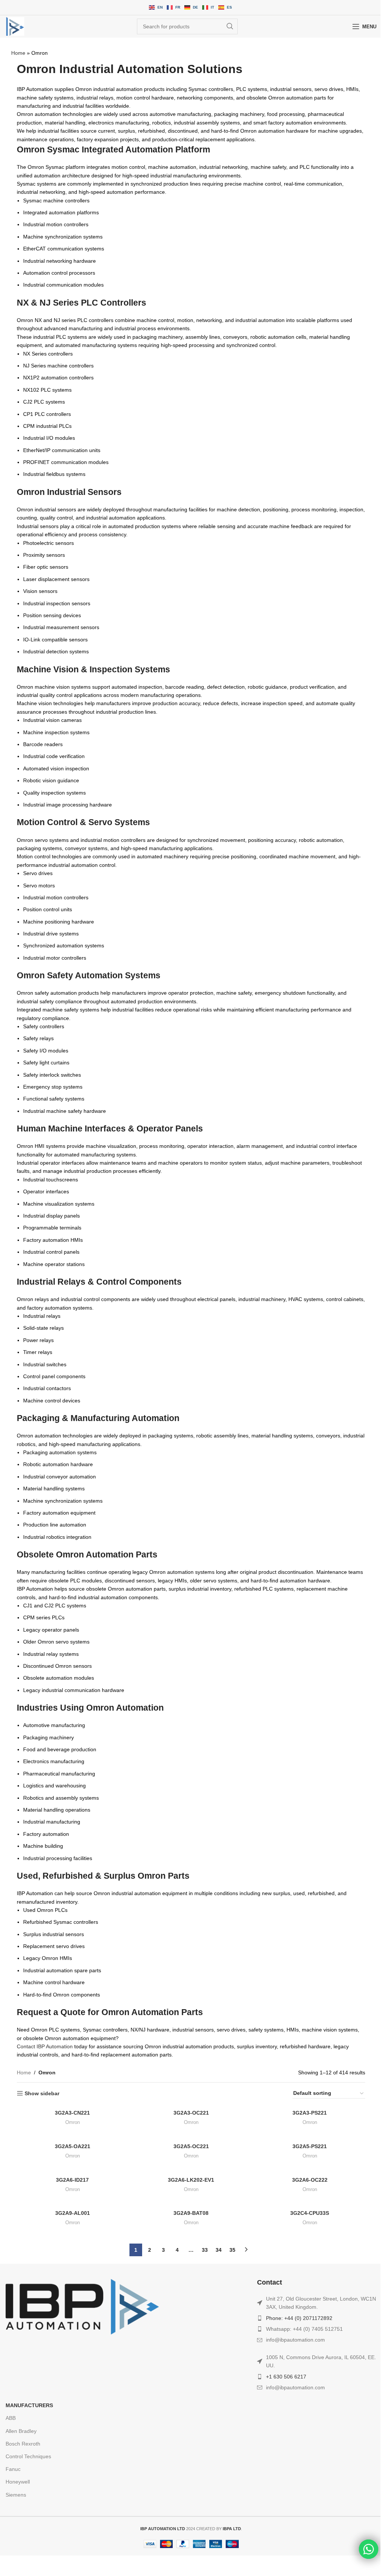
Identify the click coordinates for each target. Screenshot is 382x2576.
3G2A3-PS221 (310, 2113)
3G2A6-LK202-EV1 (191, 2180)
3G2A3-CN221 (72, 2113)
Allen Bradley (21, 2431)
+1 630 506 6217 (286, 2377)
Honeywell (18, 2482)
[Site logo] (15, 26)
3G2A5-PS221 (310, 2146)
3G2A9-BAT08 (191, 2213)
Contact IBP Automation (45, 2046)
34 (219, 2250)
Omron (73, 2122)
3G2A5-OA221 (73, 2146)
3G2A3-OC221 (191, 2113)
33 (205, 2250)
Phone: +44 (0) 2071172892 (299, 2318)
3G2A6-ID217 (72, 2180)
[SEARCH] (230, 26)
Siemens (16, 2495)
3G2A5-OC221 (191, 2146)
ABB (11, 2418)
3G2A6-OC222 (310, 2180)
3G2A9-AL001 (73, 2213)
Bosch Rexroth (23, 2444)
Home (18, 53)
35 (232, 2250)
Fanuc (13, 2469)
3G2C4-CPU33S (310, 2213)
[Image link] (82, 2306)
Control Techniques (28, 2456)
